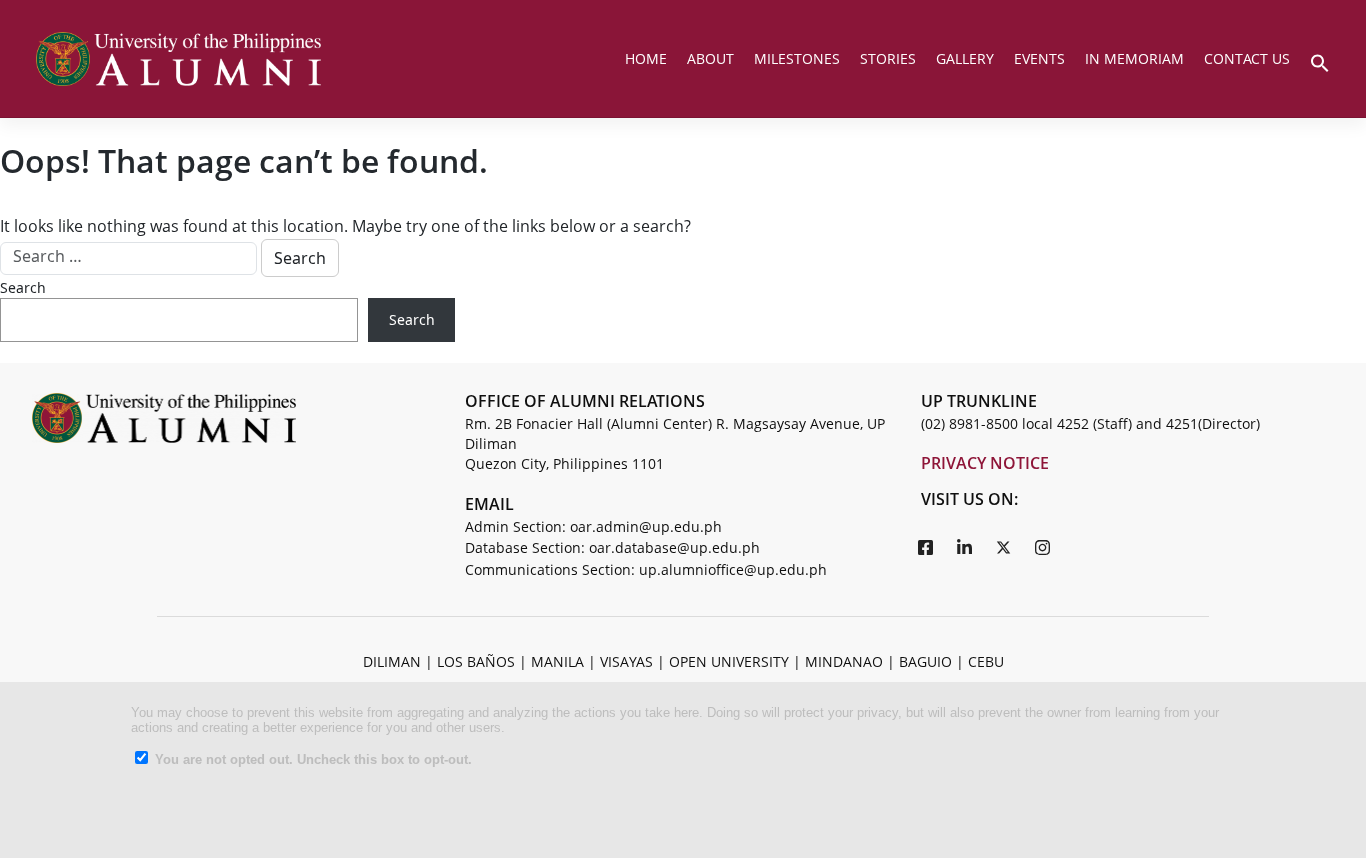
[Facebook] (926, 547)
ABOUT (710, 58)
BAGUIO (925, 661)
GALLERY (965, 58)
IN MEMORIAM (1134, 58)
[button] (1320, 61)
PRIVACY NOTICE (985, 463)
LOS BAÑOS (476, 661)
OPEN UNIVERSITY (729, 661)
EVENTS (1039, 58)
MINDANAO (844, 661)
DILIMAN (392, 661)
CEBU (986, 661)
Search (23, 287)
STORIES (888, 58)
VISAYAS (626, 661)
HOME (646, 58)
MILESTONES (797, 58)
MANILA (557, 661)
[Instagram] (1043, 547)
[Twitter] (1004, 547)
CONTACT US (1247, 58)
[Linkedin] (965, 547)
